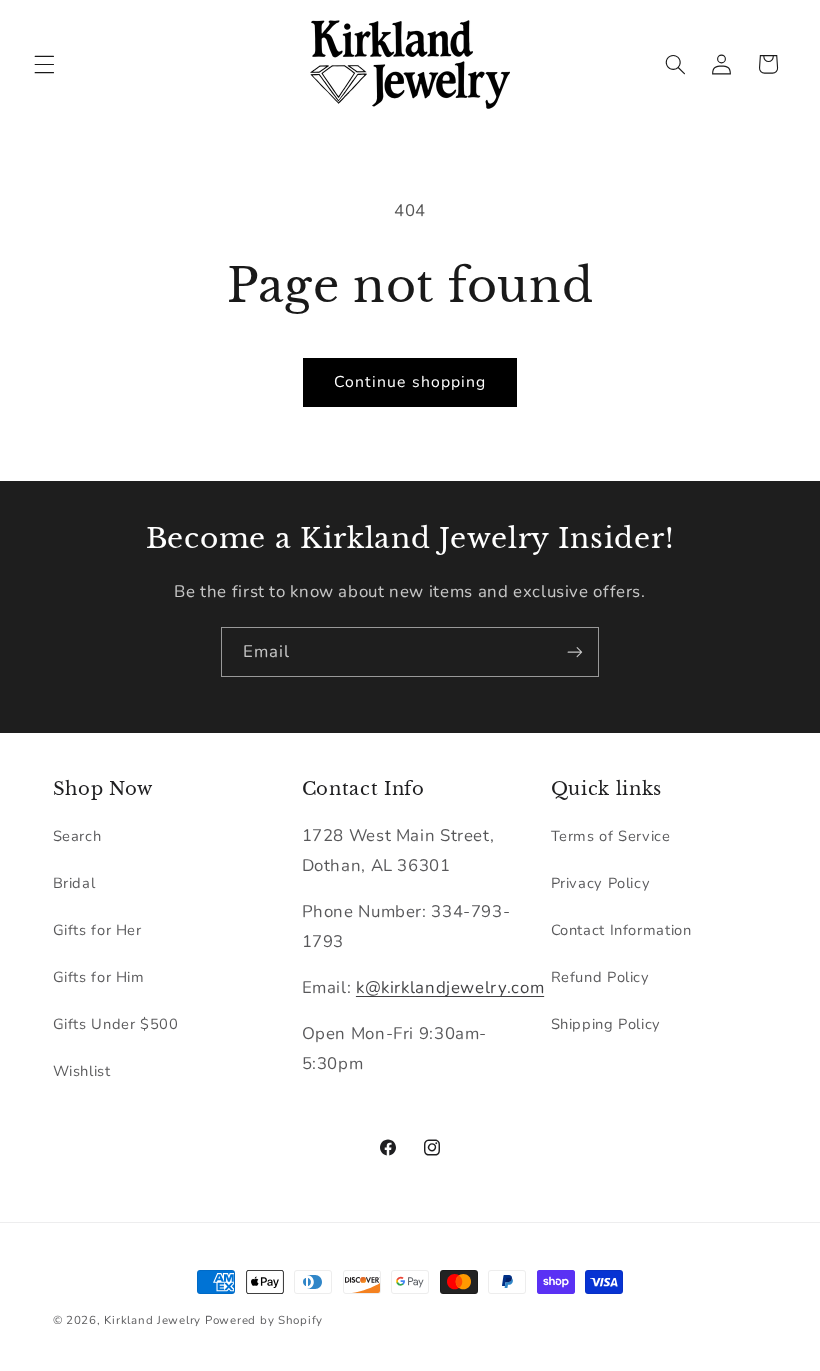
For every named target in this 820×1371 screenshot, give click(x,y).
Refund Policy (600, 977)
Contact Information (621, 930)
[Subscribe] (575, 651)
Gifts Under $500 (116, 1024)
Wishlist (82, 1071)
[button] (44, 64)
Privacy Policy (601, 883)
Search (77, 836)
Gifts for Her (97, 930)
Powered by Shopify (264, 1320)
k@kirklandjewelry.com (450, 987)
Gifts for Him (99, 977)
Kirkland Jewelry (152, 1320)
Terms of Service (611, 836)
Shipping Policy (606, 1024)
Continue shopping (410, 382)
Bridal (74, 883)
